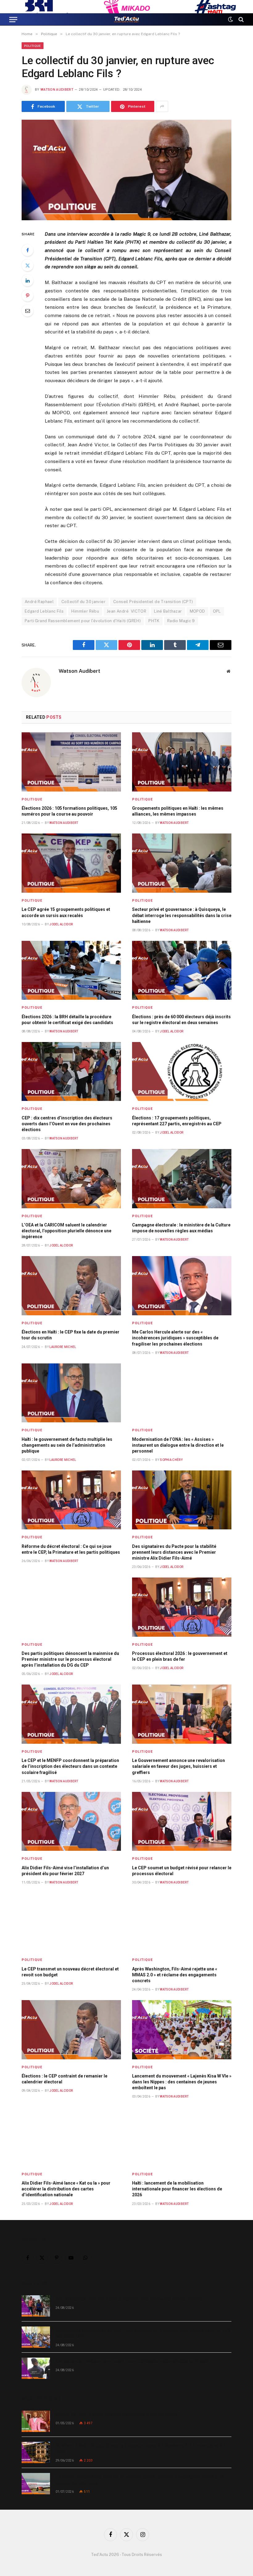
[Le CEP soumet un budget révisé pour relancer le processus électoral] (182, 1821)
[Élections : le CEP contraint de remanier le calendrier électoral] (71, 2030)
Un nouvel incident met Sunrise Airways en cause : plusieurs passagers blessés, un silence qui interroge (140, 2480)
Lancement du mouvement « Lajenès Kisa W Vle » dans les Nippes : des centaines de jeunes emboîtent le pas (182, 2082)
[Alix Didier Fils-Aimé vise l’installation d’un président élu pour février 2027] (71, 1821)
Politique (33, 46)
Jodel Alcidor (61, 924)
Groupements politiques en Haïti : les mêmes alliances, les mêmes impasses (178, 811)
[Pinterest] (27, 296)
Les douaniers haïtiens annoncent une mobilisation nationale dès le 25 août (132, 2361)
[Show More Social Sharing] (162, 106)
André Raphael (39, 602)
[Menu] (13, 19)
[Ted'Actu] (126, 19)
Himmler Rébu (85, 611)
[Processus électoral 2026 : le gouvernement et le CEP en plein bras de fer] (182, 1607)
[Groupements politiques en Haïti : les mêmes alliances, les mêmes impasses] (182, 762)
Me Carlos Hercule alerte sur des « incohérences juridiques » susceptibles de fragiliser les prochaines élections (175, 1338)
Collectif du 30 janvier (83, 602)
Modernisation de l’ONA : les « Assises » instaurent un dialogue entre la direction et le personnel (178, 1445)
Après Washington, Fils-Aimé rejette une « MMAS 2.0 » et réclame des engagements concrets (175, 1975)
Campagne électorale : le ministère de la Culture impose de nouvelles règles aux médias (181, 1228)
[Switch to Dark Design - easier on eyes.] (230, 19)
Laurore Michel (63, 1347)
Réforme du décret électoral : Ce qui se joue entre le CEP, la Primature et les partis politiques (71, 1549)
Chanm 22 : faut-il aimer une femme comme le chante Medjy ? (118, 2414)
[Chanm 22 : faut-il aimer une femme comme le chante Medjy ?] (36, 2421)
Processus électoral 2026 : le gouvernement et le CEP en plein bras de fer (180, 1656)
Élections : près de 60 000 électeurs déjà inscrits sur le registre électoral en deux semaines (181, 1020)
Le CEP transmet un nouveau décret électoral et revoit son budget (70, 1972)
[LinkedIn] (27, 280)
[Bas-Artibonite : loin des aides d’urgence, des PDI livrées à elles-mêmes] (36, 2306)
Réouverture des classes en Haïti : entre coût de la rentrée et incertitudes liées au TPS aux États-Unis (143, 2333)
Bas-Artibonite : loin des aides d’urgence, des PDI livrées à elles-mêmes (129, 2299)
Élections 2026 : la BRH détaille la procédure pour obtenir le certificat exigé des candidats (67, 1020)
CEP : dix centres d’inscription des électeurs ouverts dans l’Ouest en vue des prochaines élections (67, 1124)
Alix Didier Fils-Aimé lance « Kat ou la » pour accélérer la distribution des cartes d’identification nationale (66, 2189)
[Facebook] (27, 250)
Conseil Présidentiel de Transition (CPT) (153, 602)
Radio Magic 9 (181, 621)
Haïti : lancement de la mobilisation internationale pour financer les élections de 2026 (177, 2189)
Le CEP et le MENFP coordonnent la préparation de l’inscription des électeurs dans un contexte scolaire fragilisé (70, 1766)
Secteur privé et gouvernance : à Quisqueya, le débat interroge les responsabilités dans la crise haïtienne (182, 915)
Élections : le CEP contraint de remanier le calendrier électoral (64, 2079)
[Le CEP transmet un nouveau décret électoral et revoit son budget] (71, 1923)
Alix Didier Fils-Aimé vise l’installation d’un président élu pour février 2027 (65, 1871)
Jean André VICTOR (126, 611)
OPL (217, 611)
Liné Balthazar (168, 611)
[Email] (27, 311)
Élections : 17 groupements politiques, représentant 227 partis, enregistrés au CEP (177, 1121)
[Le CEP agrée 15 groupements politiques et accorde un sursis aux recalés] (71, 863)
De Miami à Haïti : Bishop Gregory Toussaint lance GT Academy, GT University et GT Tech (141, 2449)
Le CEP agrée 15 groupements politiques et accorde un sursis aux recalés (66, 912)
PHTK (154, 621)
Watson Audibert (57, 90)
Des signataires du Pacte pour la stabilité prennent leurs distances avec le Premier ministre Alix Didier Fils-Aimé (174, 1552)
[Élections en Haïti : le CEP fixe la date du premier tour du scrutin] (71, 1286)
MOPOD (197, 611)
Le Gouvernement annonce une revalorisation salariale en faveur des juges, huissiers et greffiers (178, 1766)
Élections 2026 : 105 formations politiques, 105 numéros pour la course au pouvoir (69, 811)
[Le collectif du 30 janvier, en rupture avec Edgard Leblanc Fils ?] (126, 170)
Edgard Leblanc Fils (44, 611)
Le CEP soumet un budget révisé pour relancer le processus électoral (182, 1871)
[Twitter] (27, 265)
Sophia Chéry (171, 1460)
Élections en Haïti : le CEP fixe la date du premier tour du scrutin (71, 1335)
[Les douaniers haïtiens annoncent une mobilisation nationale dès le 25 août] (36, 2368)
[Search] (241, 19)
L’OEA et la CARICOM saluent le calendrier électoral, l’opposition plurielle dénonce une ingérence (66, 1231)
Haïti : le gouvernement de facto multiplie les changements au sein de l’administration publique (67, 1445)
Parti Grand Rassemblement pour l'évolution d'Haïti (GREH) (83, 621)
